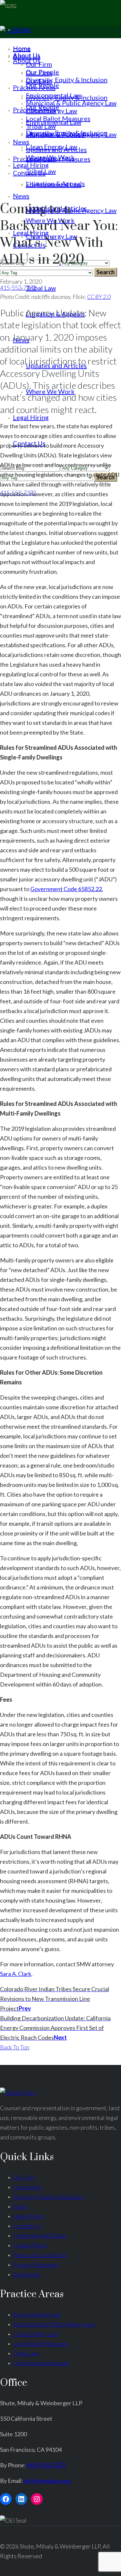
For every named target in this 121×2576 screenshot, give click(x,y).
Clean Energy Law (35, 2334)
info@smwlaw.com (47, 2481)
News (20, 2206)
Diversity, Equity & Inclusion (48, 2197)
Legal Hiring (28, 2216)
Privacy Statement (36, 2265)
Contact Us (27, 2226)
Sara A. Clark (16, 1974)
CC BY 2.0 (99, 297)
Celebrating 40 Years (40, 2235)
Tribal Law (26, 2353)
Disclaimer (26, 2274)
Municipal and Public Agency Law (54, 2324)
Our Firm (24, 2177)
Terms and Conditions (40, 2255)
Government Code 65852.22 (66, 889)
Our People (27, 2187)
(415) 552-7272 (46, 2465)
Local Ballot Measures (41, 2343)
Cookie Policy (30, 2245)
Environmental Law (37, 2314)
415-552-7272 (18, 288)
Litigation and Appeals (41, 2363)
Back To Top (15, 2047)
